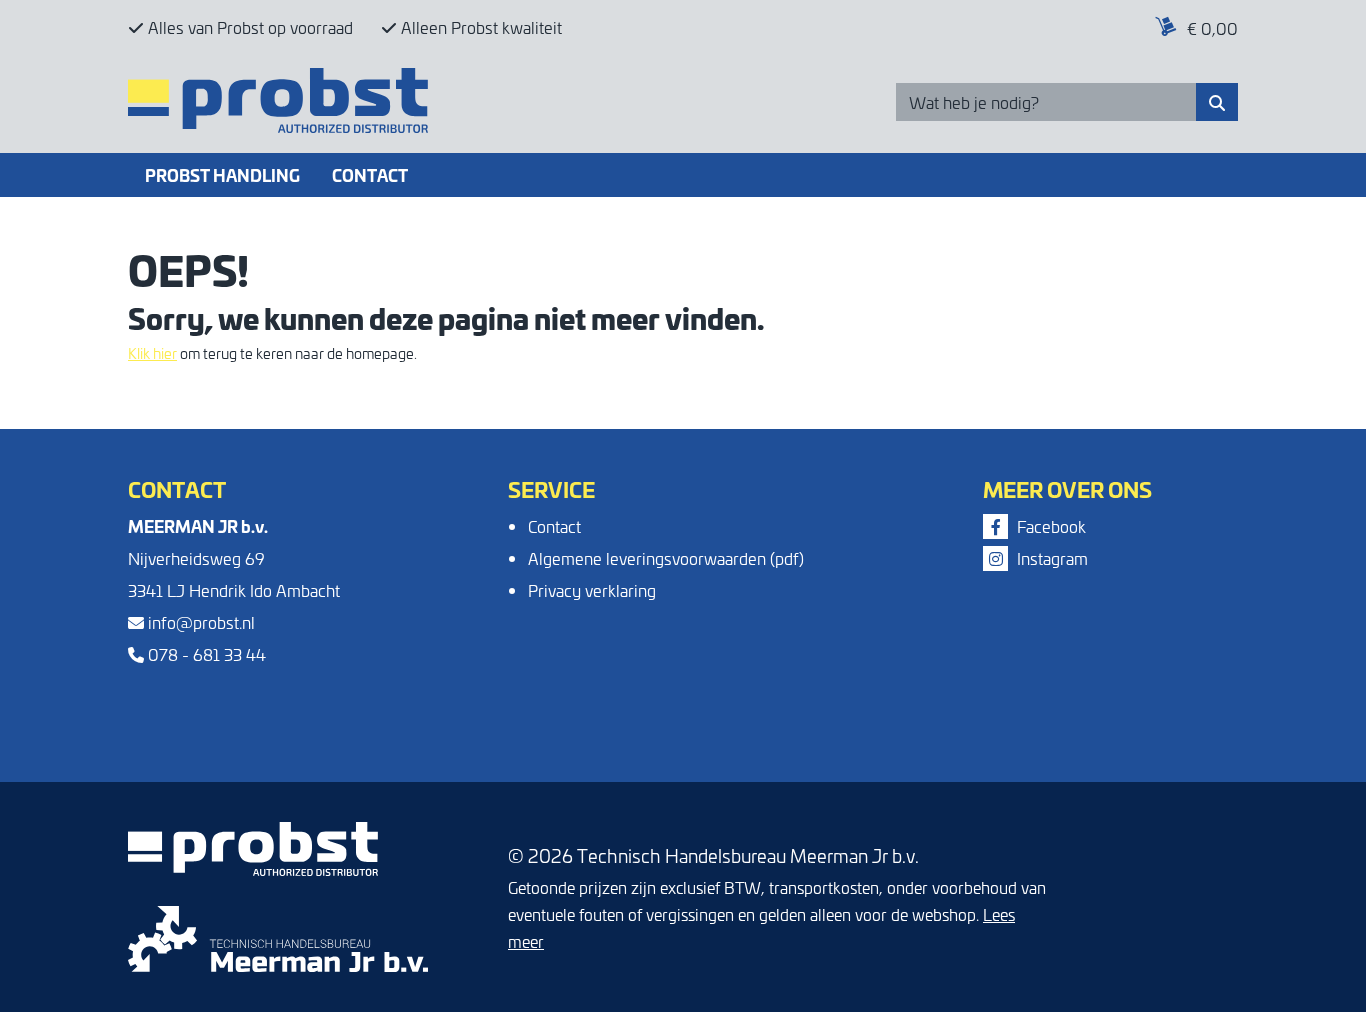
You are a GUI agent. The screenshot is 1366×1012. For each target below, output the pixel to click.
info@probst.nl (199, 622)
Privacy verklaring (592, 590)
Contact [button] (370, 174)
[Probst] (208, 20)
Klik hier (152, 353)
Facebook (1049, 526)
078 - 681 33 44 (205, 654)
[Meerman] (278, 936)
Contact (554, 526)
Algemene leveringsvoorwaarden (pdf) (666, 558)
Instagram (1050, 558)
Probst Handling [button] (222, 174)
